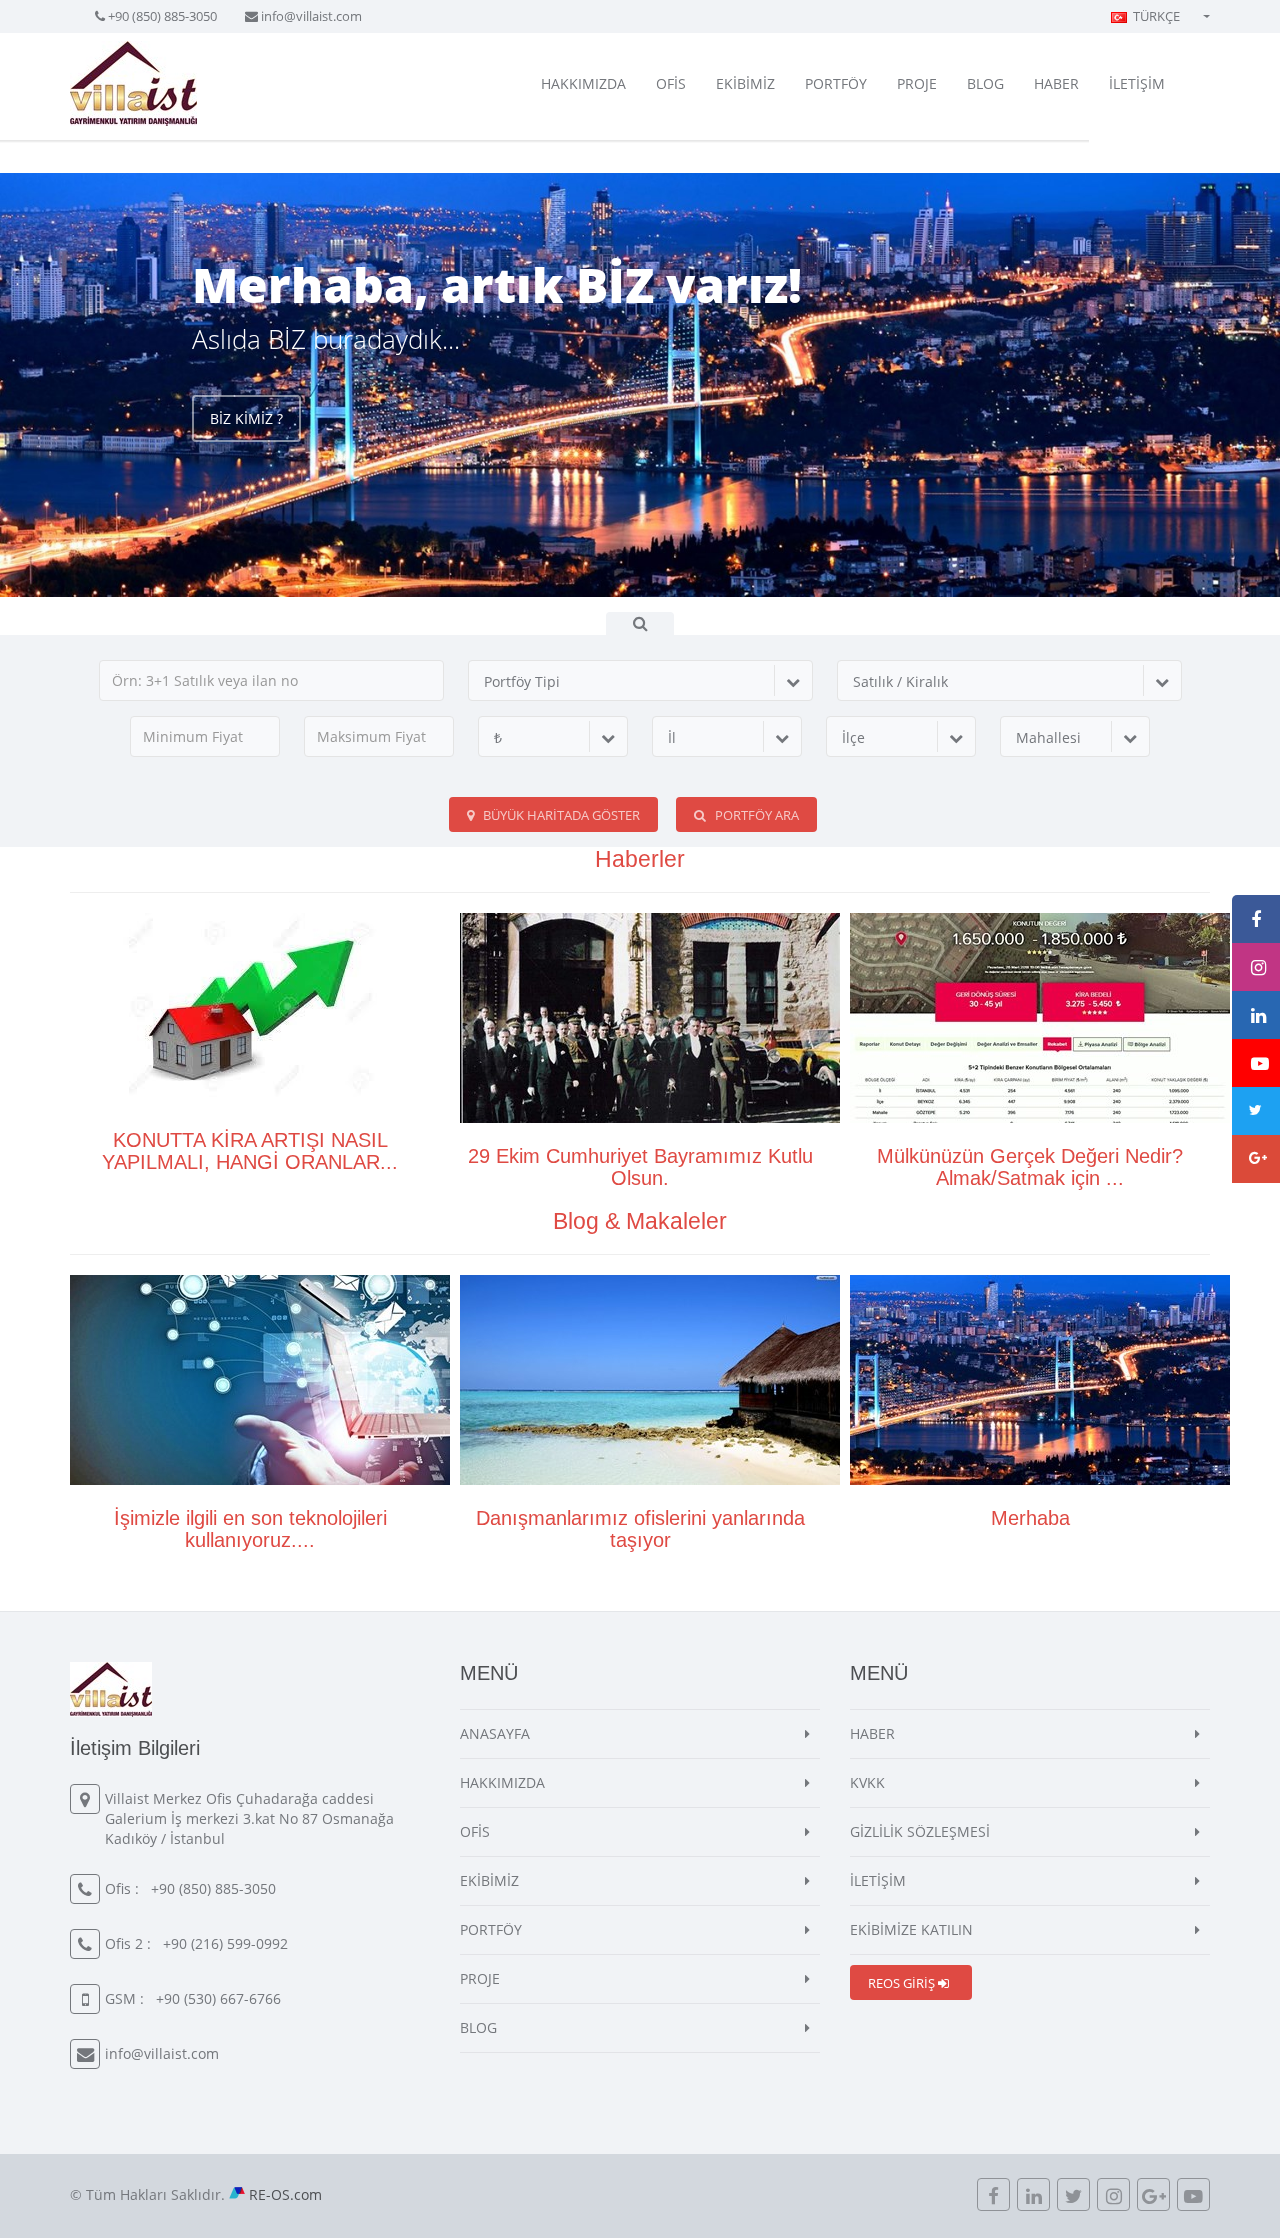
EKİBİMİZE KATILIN (911, 1929)
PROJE (917, 83)
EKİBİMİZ (745, 83)
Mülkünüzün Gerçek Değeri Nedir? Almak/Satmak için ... (1030, 1167)
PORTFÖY (836, 83)
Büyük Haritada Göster (560, 815)
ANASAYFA (495, 1733)
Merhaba (1030, 1518)
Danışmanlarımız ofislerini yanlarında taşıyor (640, 1529)
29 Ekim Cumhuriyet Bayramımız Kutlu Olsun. (640, 1167)
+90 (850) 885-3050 (162, 16)
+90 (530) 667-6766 (218, 1998)
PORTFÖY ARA (755, 815)
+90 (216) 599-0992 (225, 1943)
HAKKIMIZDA (583, 83)
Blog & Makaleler (640, 1221)
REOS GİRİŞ (903, 1983)
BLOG (985, 83)
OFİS (671, 83)
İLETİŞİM (1137, 83)
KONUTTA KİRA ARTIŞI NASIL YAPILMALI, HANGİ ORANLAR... (250, 1151)
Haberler (640, 859)
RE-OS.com (285, 2194)
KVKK (867, 1782)
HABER (1056, 83)
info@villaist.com (311, 16)
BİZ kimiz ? (246, 418)
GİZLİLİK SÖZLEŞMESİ (920, 1831)
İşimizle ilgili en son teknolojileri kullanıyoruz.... (250, 1529)
